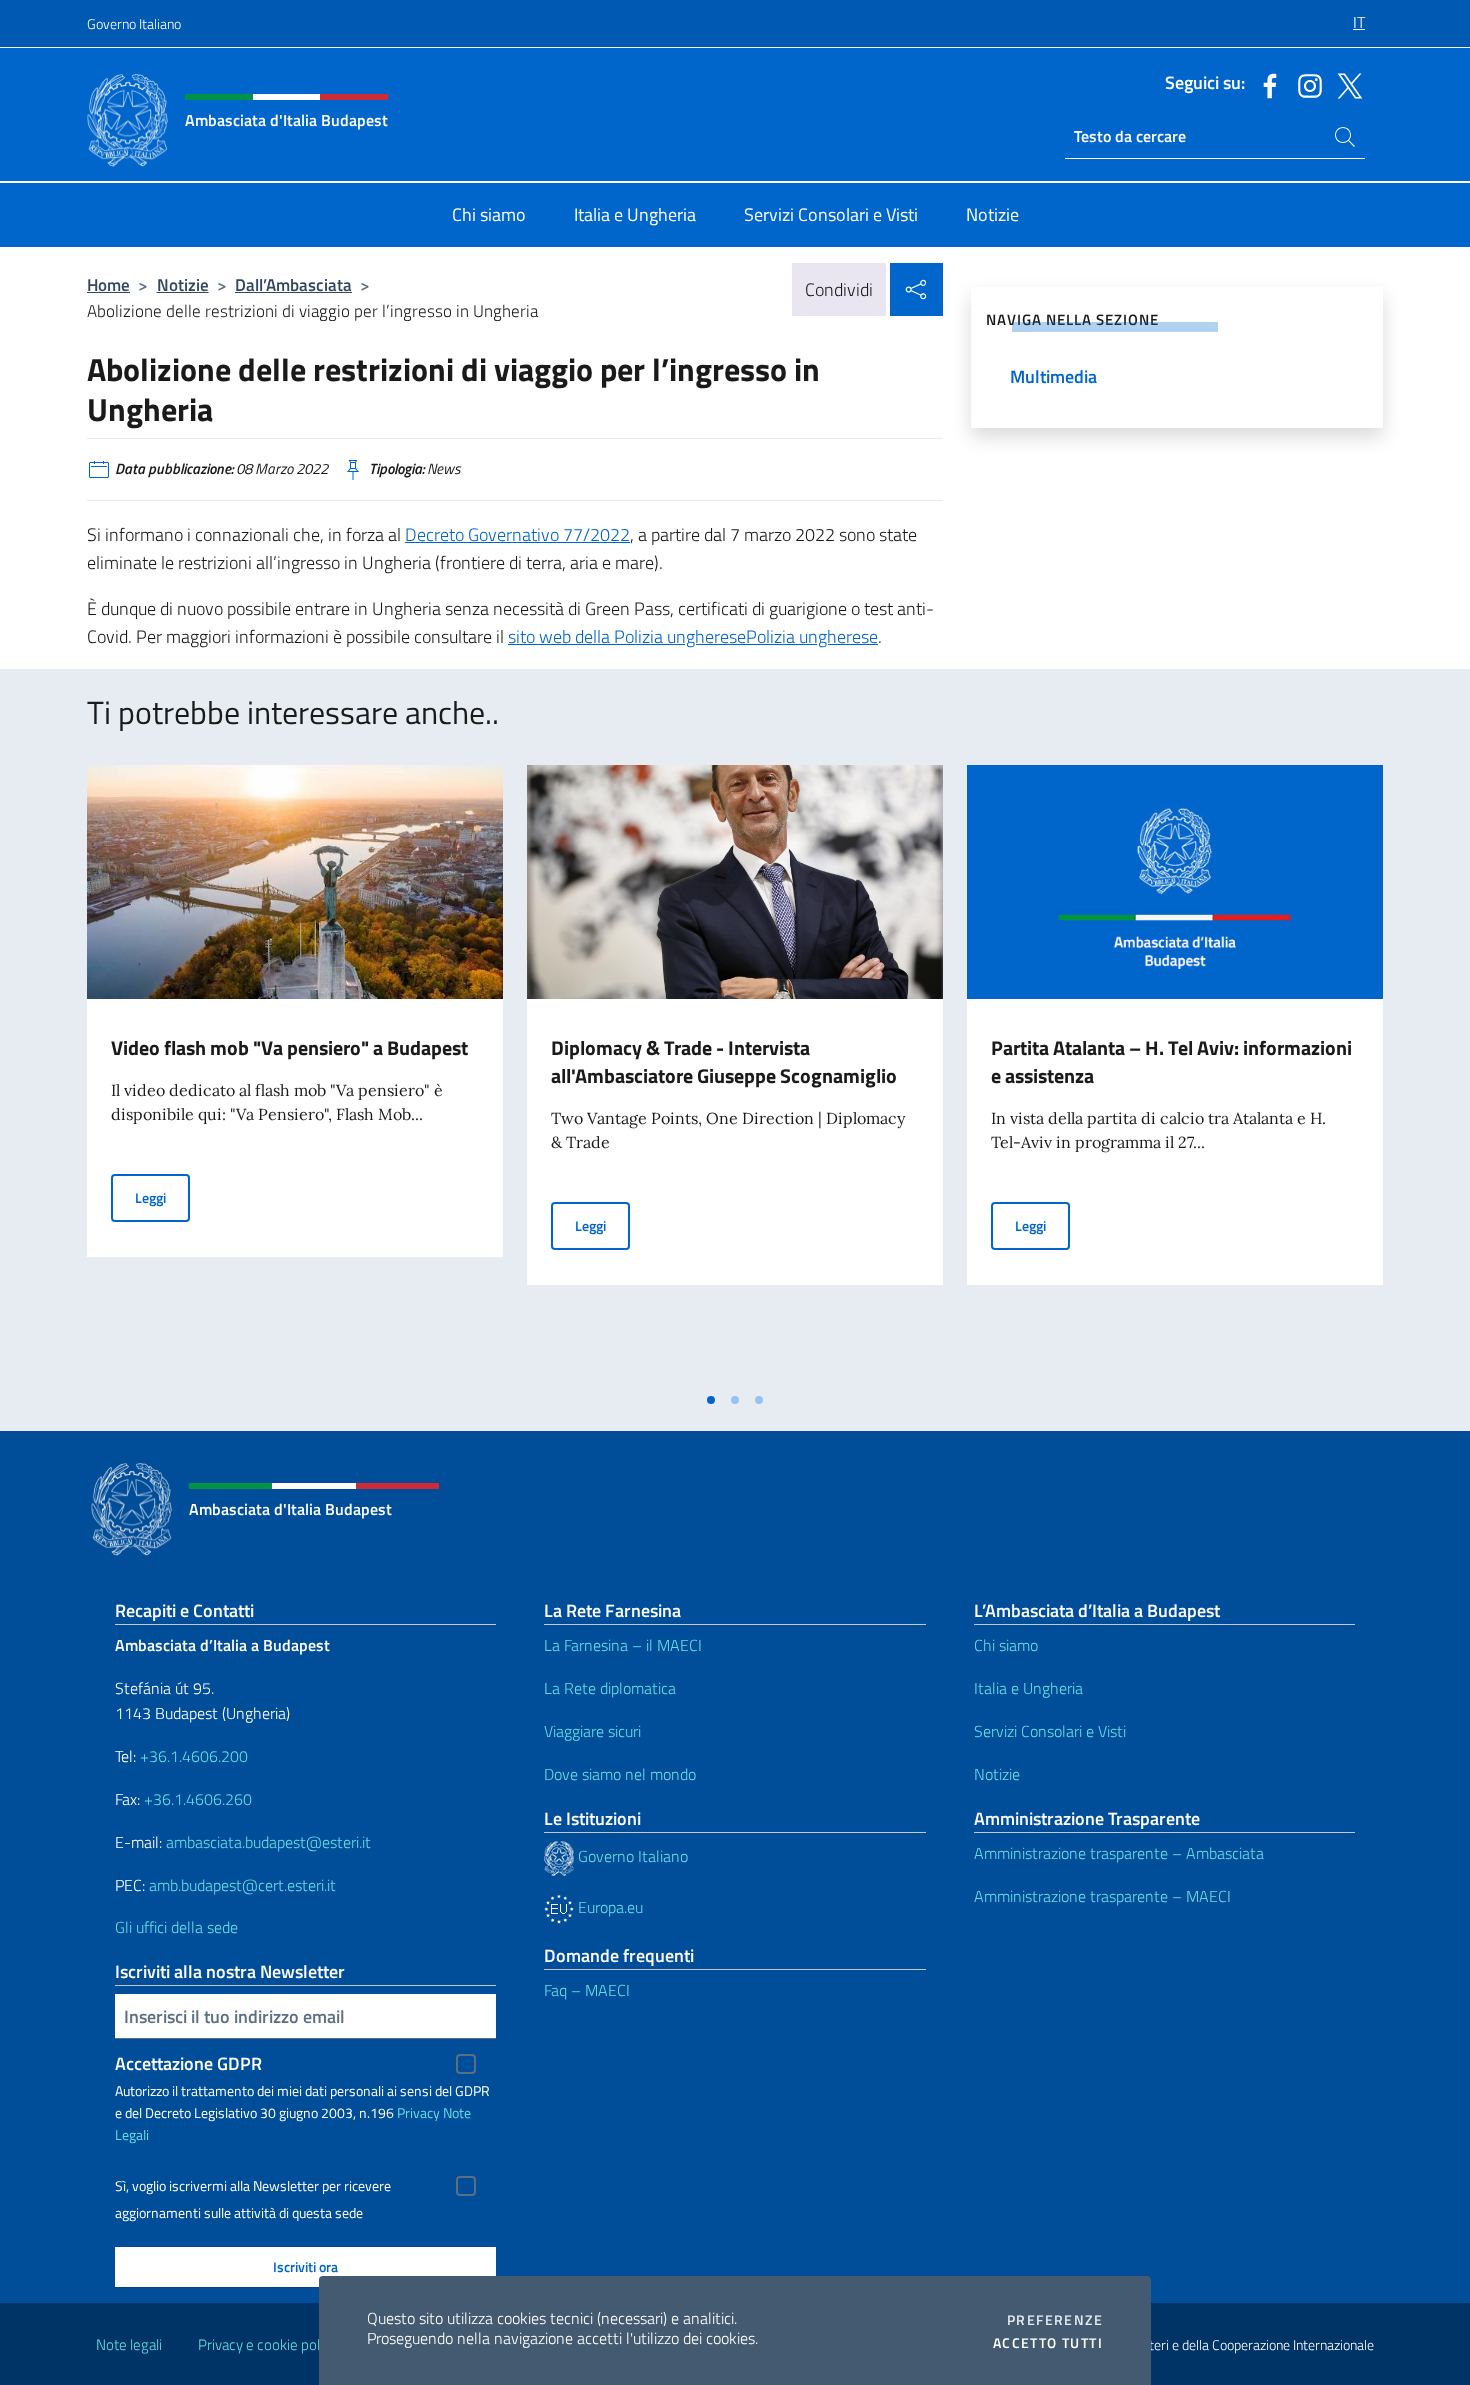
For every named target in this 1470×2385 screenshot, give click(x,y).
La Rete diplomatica (610, 1688)
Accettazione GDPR (188, 2063)
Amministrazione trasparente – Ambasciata (1119, 1853)
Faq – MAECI (587, 1990)
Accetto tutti (1048, 2343)
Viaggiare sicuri (592, 1731)
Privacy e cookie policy (267, 2344)
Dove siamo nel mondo (620, 1774)
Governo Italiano (134, 23)
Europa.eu (608, 1907)
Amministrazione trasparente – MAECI (1102, 1896)
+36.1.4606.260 (198, 1799)
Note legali (129, 2344)
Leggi (162, 1197)
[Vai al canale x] (1345, 84)
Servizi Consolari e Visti (1050, 1731)
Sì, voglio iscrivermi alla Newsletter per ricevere (253, 2186)
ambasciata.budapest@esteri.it (268, 1842)
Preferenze (1055, 2320)
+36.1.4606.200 (194, 1756)
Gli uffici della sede (176, 1927)
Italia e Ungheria (1028, 1688)
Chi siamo (1006, 1645)
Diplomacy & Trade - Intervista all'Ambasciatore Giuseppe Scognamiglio (724, 1061)
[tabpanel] (295, 1073)
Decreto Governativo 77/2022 (517, 534)
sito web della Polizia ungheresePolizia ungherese (693, 636)
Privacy (418, 2112)
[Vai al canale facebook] (1265, 84)
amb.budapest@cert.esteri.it (242, 1885)
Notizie (183, 284)
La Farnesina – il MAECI (623, 1645)
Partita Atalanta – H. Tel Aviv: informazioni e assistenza (1171, 1061)
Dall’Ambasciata (293, 284)
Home (108, 284)
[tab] (711, 1400)
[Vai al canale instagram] (1305, 84)
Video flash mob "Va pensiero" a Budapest (289, 1047)
